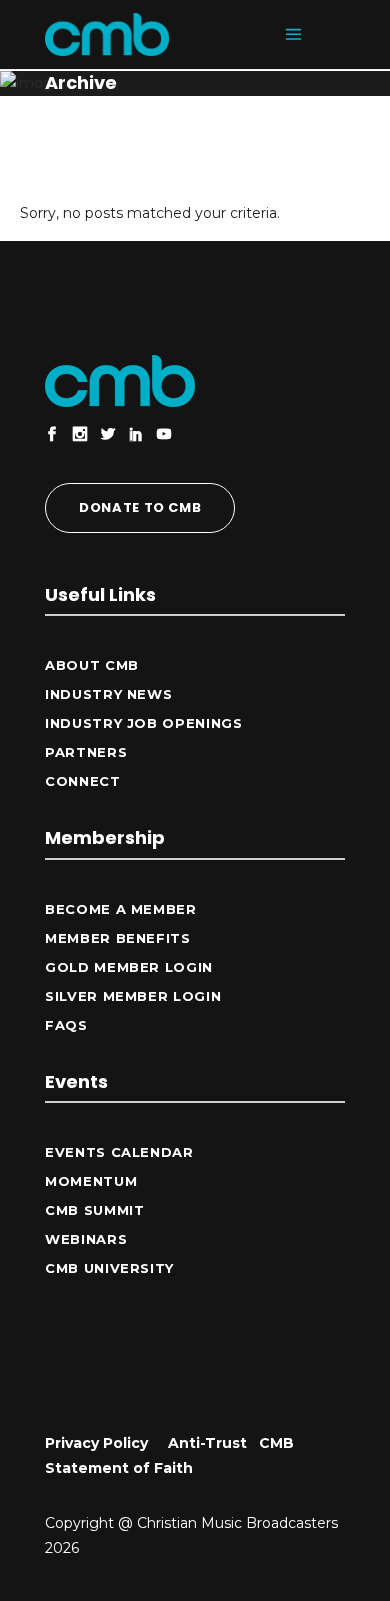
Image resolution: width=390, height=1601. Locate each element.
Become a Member (121, 909)
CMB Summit (95, 1210)
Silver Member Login (133, 996)
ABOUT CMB (92, 665)
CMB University (109, 1268)
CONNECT (83, 781)
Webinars (86, 1239)
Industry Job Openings (144, 723)
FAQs (66, 1025)
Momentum (91, 1181)
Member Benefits (118, 938)
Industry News (108, 694)
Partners (86, 752)
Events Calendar (119, 1152)
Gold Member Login (129, 967)
